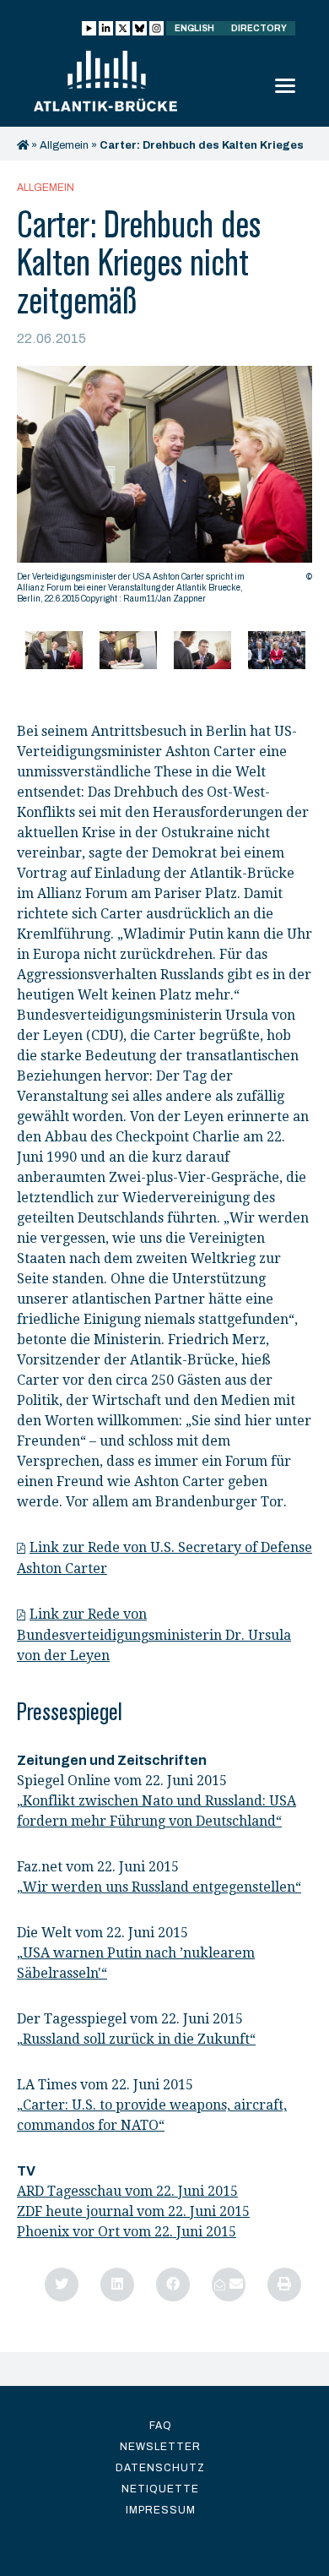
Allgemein (64, 145)
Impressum (161, 2510)
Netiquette (160, 2489)
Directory (259, 28)
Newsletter (160, 2447)
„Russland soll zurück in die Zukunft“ (136, 2039)
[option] (164, 489)
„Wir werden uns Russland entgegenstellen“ (159, 1887)
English (194, 28)
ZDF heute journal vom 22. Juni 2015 (133, 2211)
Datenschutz (160, 2468)
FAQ (161, 2426)
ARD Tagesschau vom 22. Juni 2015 (127, 2191)
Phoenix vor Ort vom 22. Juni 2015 (127, 2232)
